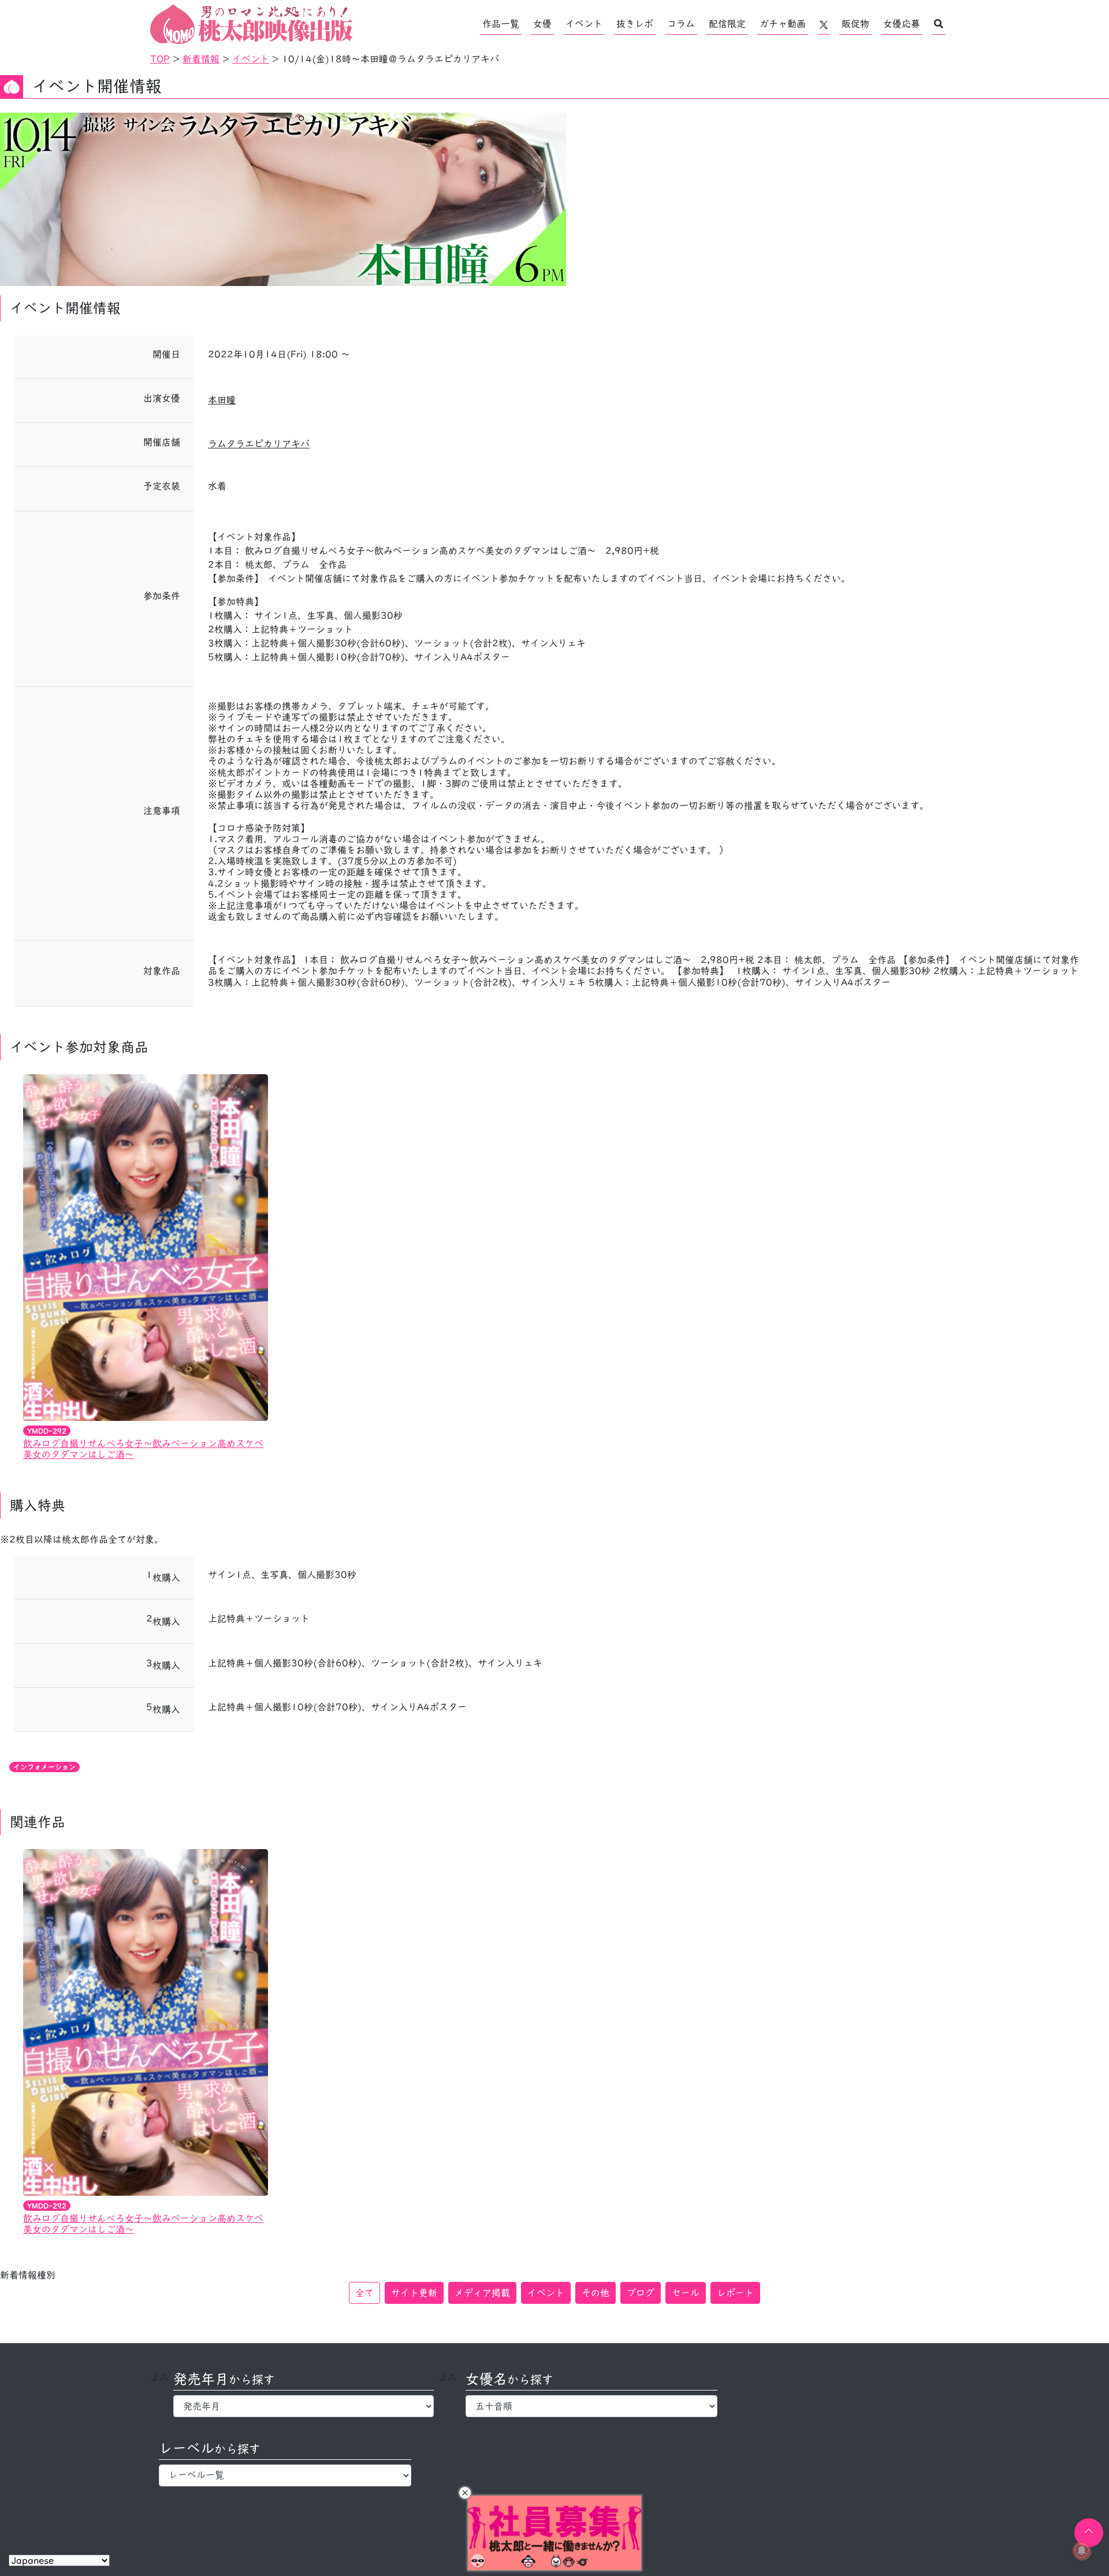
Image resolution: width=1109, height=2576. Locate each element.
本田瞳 (222, 400)
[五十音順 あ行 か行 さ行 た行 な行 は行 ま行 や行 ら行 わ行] (592, 2406)
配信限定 (727, 24)
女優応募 (902, 24)
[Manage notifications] (1082, 2551)
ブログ (641, 2293)
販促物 (855, 24)
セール (686, 2293)
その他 (596, 2293)
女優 (542, 24)
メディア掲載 (482, 2293)
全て (364, 2293)
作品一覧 (501, 24)
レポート (735, 2293)
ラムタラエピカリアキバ (259, 444)
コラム (681, 24)
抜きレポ (635, 24)
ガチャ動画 (783, 24)
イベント (584, 24)
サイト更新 (414, 2293)
